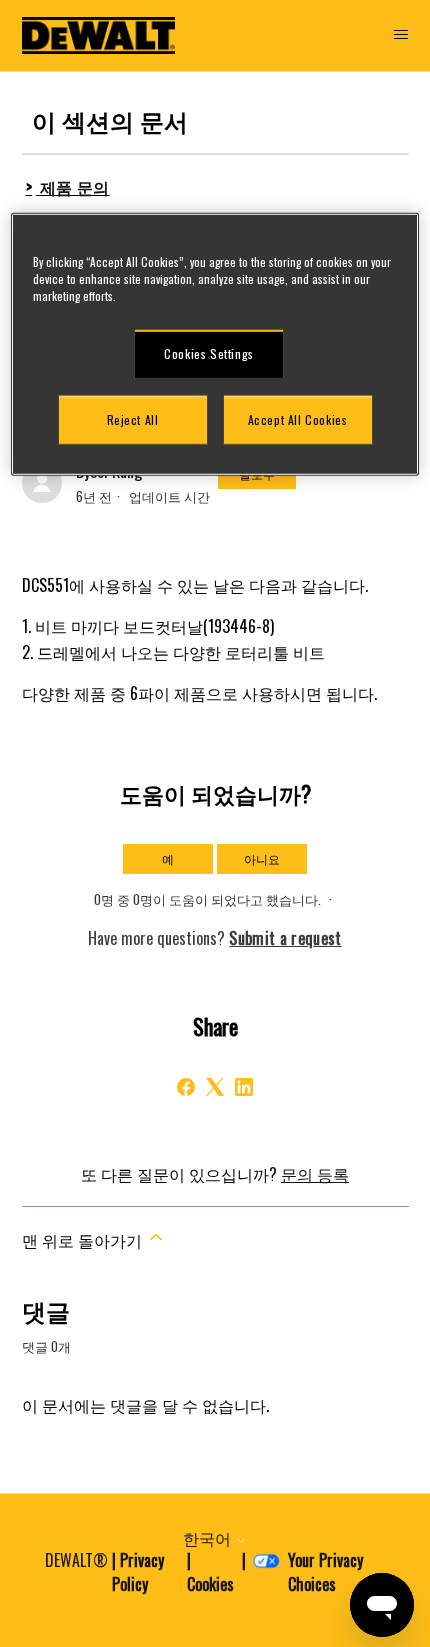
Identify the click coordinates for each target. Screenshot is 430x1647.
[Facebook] (186, 1087)
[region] (215, 344)
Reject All (133, 419)
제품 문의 (75, 187)
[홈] (99, 35)
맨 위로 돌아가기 (84, 1240)
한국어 (209, 1538)
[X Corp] (215, 1087)
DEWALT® (76, 1560)
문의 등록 (315, 1174)
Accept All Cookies (298, 419)
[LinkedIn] (244, 1087)
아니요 (262, 858)
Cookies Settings (209, 353)
